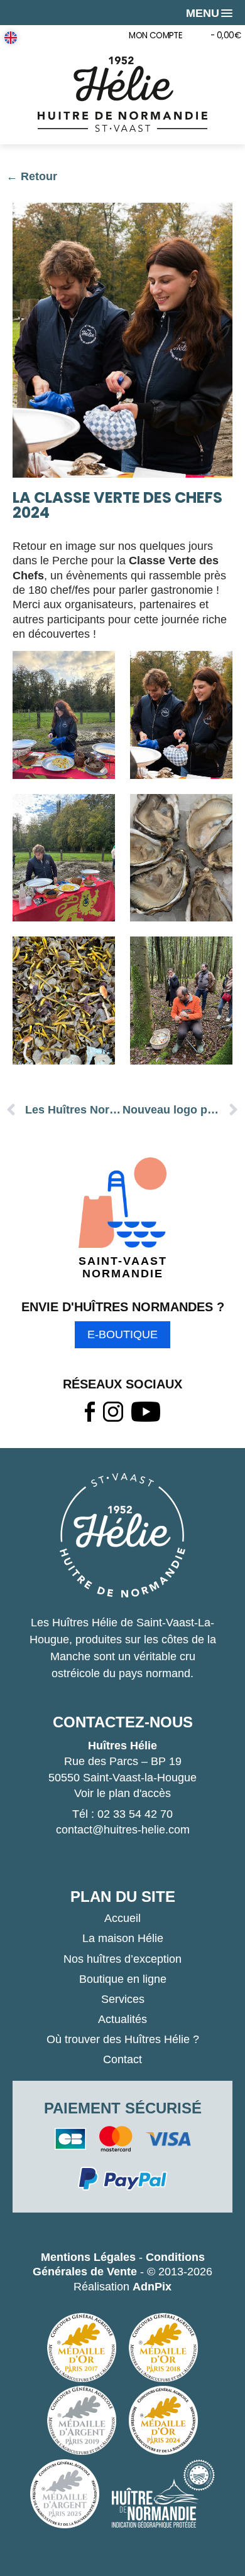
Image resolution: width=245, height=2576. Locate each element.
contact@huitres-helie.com (123, 1830)
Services (123, 1999)
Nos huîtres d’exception (122, 1959)
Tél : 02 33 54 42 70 (122, 1814)
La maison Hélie (123, 1938)
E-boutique (122, 1334)
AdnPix (152, 2287)
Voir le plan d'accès (122, 1793)
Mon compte (155, 35)
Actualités (122, 2019)
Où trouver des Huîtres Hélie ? (123, 2039)
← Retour (32, 176)
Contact (122, 2059)
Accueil (122, 1918)
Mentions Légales (88, 2257)
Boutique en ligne (123, 1979)
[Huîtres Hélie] (122, 94)
